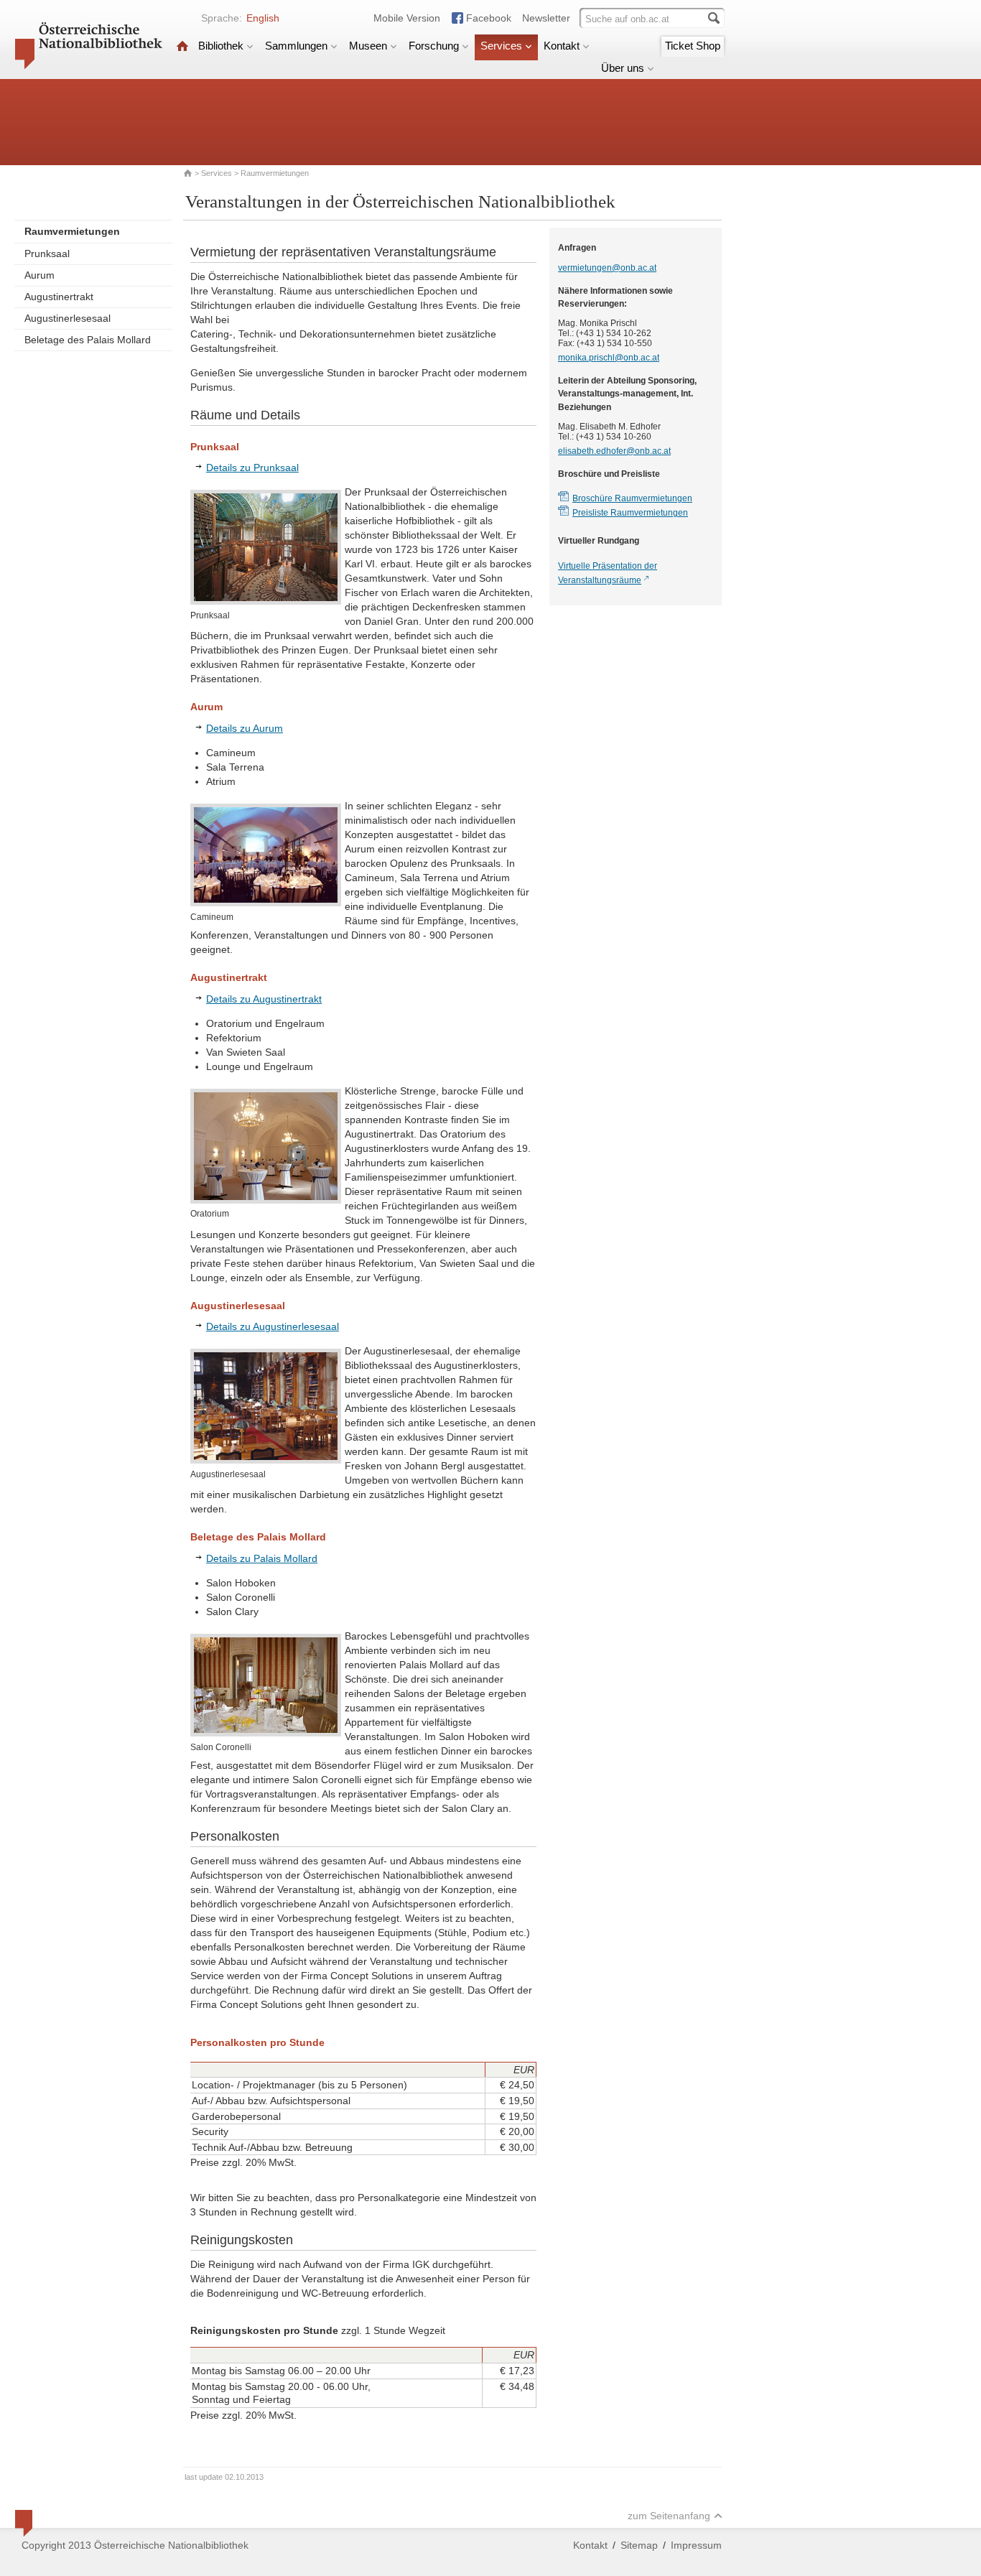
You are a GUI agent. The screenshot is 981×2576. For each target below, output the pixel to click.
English (263, 18)
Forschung (434, 46)
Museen (368, 46)
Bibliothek (221, 46)
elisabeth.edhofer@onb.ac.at (614, 451)
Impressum (696, 2545)
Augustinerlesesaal (68, 318)
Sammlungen (296, 46)
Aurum (39, 275)
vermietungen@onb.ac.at (607, 268)
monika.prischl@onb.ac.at (609, 358)
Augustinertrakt (59, 297)
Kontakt (562, 46)
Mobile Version (407, 18)
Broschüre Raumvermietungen (632, 498)
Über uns (623, 68)
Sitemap (639, 2545)
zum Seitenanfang (669, 2516)
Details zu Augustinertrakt (264, 999)
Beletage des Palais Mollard (88, 340)
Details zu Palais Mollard (262, 1558)
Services (501, 46)
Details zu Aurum (245, 728)
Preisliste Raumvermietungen (630, 513)
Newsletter (546, 18)
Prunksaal (47, 254)
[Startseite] (182, 46)
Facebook (489, 18)
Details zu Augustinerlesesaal (273, 1326)
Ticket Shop (693, 46)
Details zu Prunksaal (252, 468)
